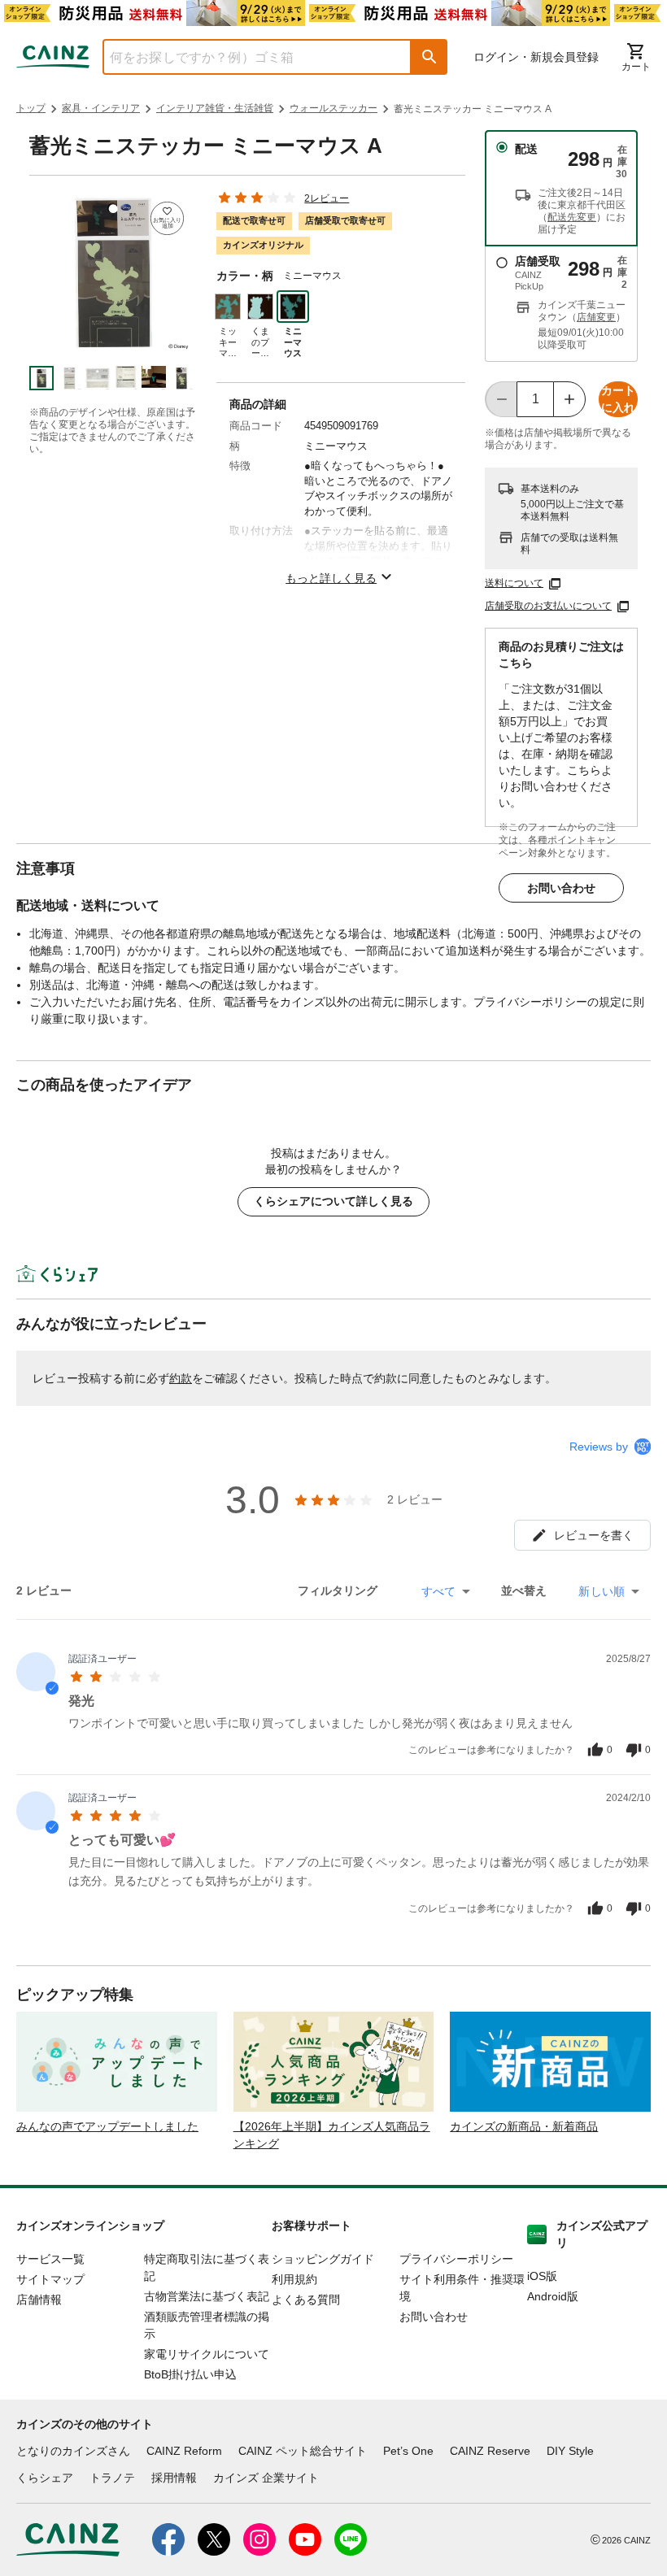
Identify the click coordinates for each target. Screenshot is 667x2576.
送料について (514, 583)
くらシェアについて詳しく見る (333, 1201)
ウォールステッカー (333, 108)
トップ (31, 108)
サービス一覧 (50, 2259)
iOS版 (542, 2276)
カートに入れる (618, 400)
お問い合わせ (561, 888)
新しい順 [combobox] (602, 1591)
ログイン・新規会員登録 (536, 57)
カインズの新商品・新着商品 (524, 2126)
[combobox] (245, 57)
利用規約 (294, 2279)
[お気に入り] (167, 218)
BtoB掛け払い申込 (190, 2374)
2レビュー (327, 198)
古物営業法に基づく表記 (207, 2296)
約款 (181, 1378)
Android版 (553, 2296)
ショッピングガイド (323, 2259)
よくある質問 (306, 2300)
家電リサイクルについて (207, 2354)
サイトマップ (50, 2279)
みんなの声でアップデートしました (107, 2126)
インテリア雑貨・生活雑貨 (215, 108)
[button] (429, 57)
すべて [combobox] (438, 1591)
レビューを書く (594, 1535)
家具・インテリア (101, 108)
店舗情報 (39, 2300)
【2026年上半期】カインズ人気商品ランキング (332, 2135)
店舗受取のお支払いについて (548, 606)
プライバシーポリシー (456, 2259)
